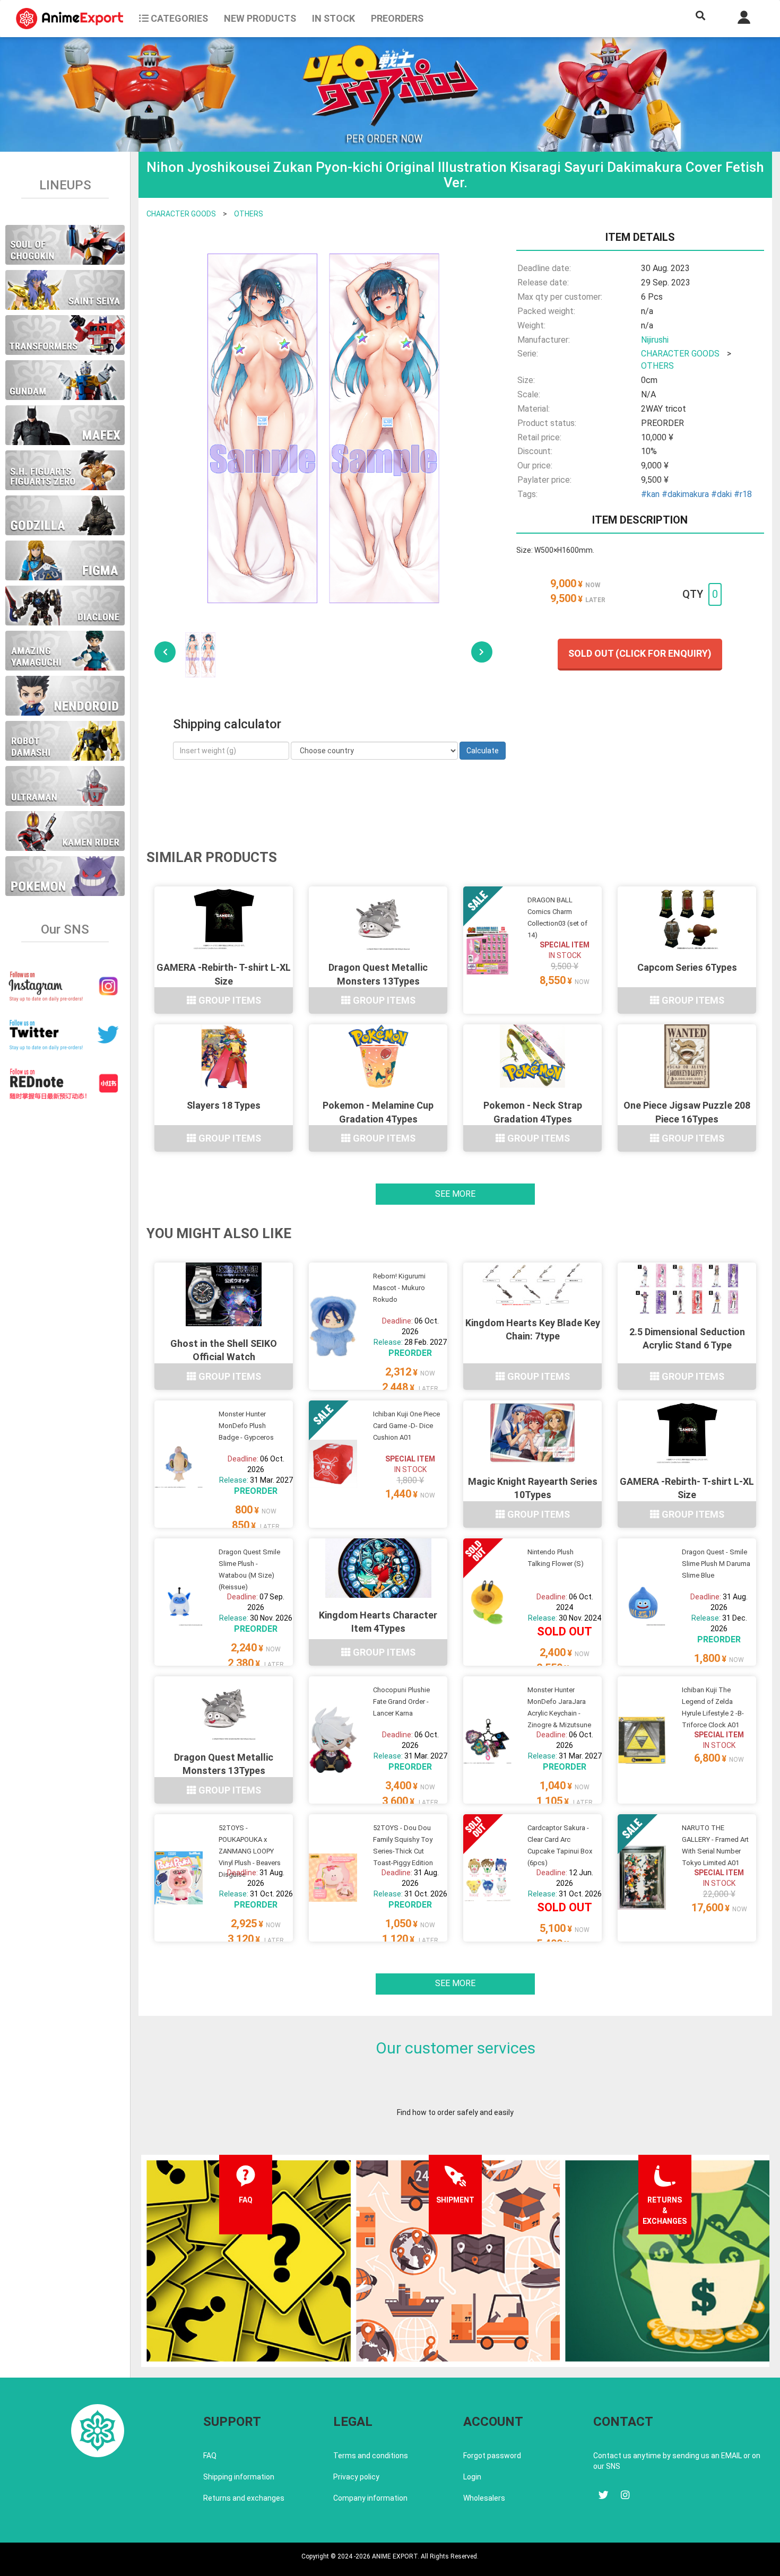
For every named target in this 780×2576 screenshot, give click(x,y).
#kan (650, 494)
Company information (370, 2498)
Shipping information (239, 2477)
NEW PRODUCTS (260, 18)
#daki (721, 494)
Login (472, 2477)
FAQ (210, 2456)
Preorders (397, 18)
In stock (333, 18)
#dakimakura (685, 494)
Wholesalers (484, 2498)
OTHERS (249, 214)
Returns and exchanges (244, 2498)
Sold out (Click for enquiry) (640, 653)
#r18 (743, 494)
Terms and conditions (371, 2456)
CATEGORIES (178, 18)
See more (455, 1194)
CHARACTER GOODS (181, 214)
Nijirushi (655, 340)
